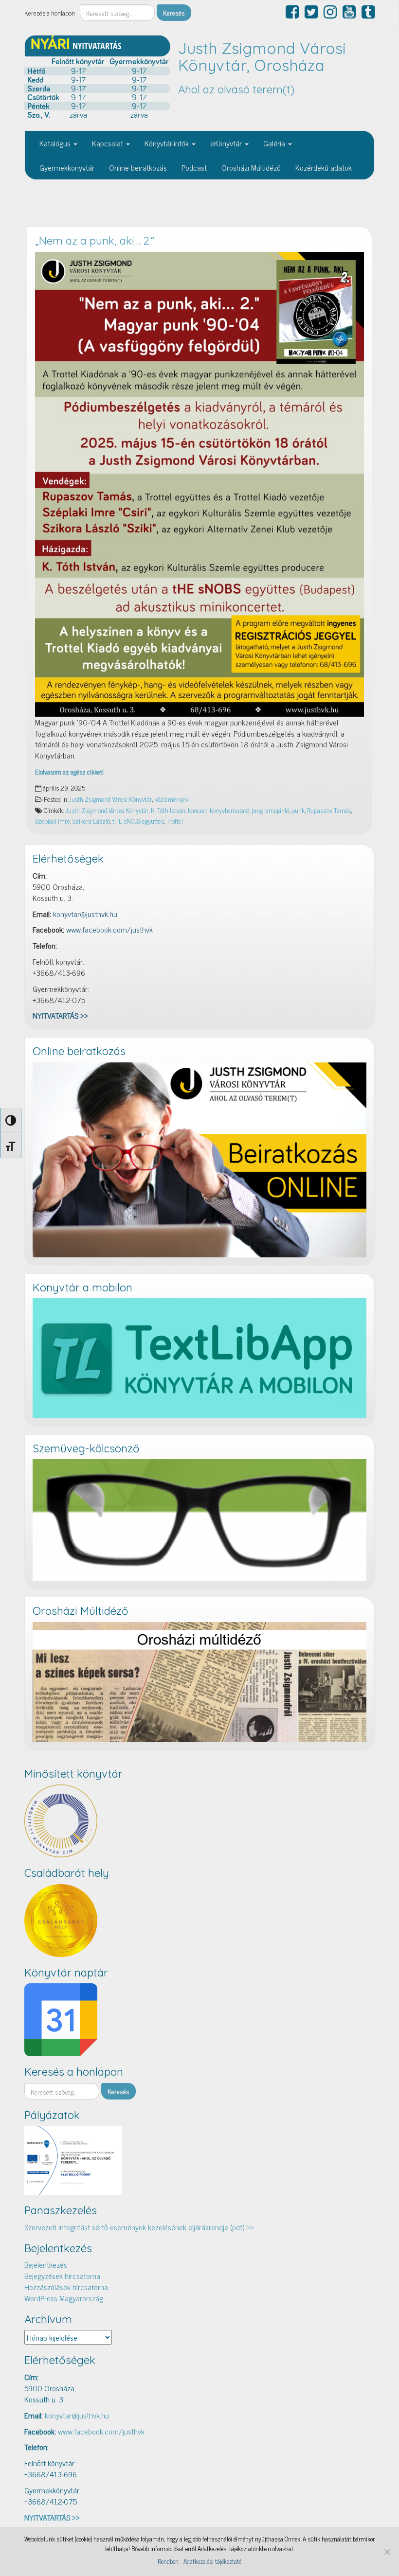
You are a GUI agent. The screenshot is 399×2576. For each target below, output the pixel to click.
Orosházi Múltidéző (251, 167)
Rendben (168, 2561)
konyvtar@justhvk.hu (85, 914)
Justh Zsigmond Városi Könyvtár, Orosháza (262, 57)
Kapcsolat (109, 143)
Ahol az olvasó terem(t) (236, 89)
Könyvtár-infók (168, 143)
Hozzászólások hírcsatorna (66, 2287)
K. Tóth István (168, 810)
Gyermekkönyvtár (67, 167)
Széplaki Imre (53, 821)
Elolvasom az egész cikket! (69, 772)
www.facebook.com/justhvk (109, 929)
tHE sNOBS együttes (138, 821)
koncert (198, 810)
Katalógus (56, 143)
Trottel (175, 821)
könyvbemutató (229, 810)
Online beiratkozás (138, 167)
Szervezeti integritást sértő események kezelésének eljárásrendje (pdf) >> (139, 2227)
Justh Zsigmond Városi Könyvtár (110, 799)
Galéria (275, 143)
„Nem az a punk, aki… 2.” (95, 241)
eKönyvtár (227, 143)
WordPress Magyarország (64, 2298)
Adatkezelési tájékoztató (212, 2561)
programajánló (270, 810)
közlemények (171, 799)
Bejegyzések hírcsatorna (62, 2276)
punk (298, 810)
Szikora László (91, 821)
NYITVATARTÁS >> (60, 1015)
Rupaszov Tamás (329, 810)
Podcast (194, 167)
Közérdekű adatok (324, 167)
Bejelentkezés (46, 2264)
